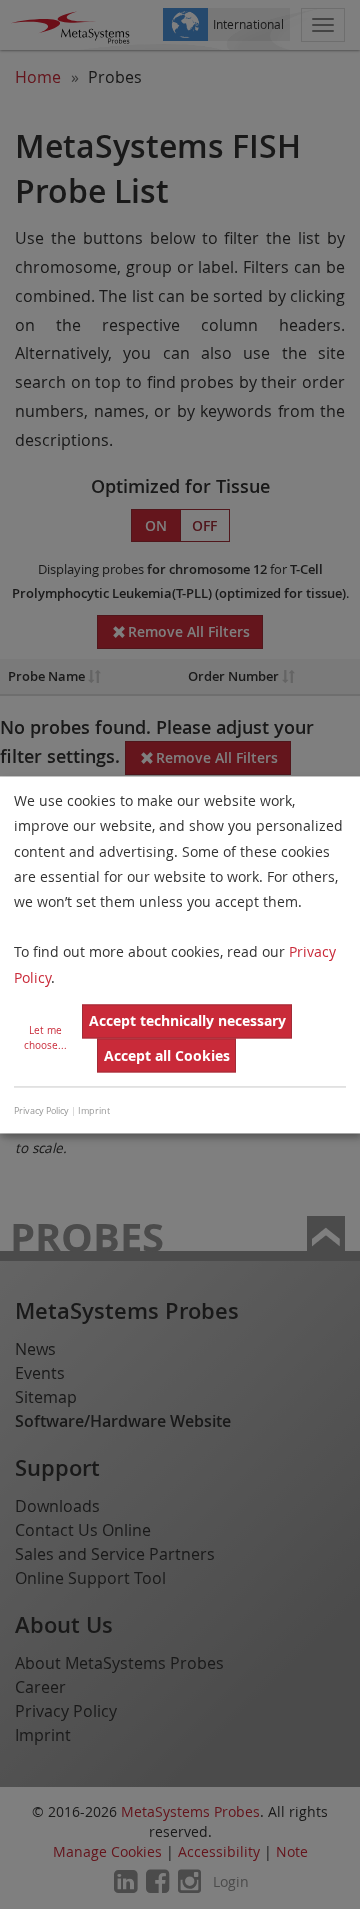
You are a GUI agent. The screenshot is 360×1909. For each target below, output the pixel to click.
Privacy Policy (41, 1112)
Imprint (94, 1112)
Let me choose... (45, 1038)
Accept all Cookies (167, 1055)
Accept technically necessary (187, 1021)
